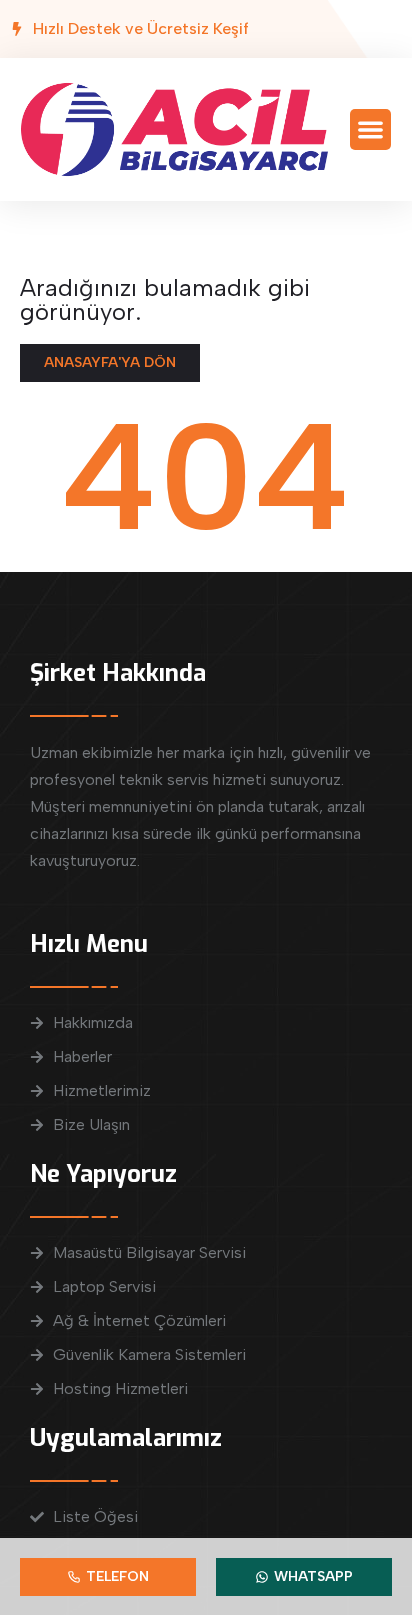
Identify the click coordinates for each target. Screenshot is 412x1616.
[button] (370, 129)
